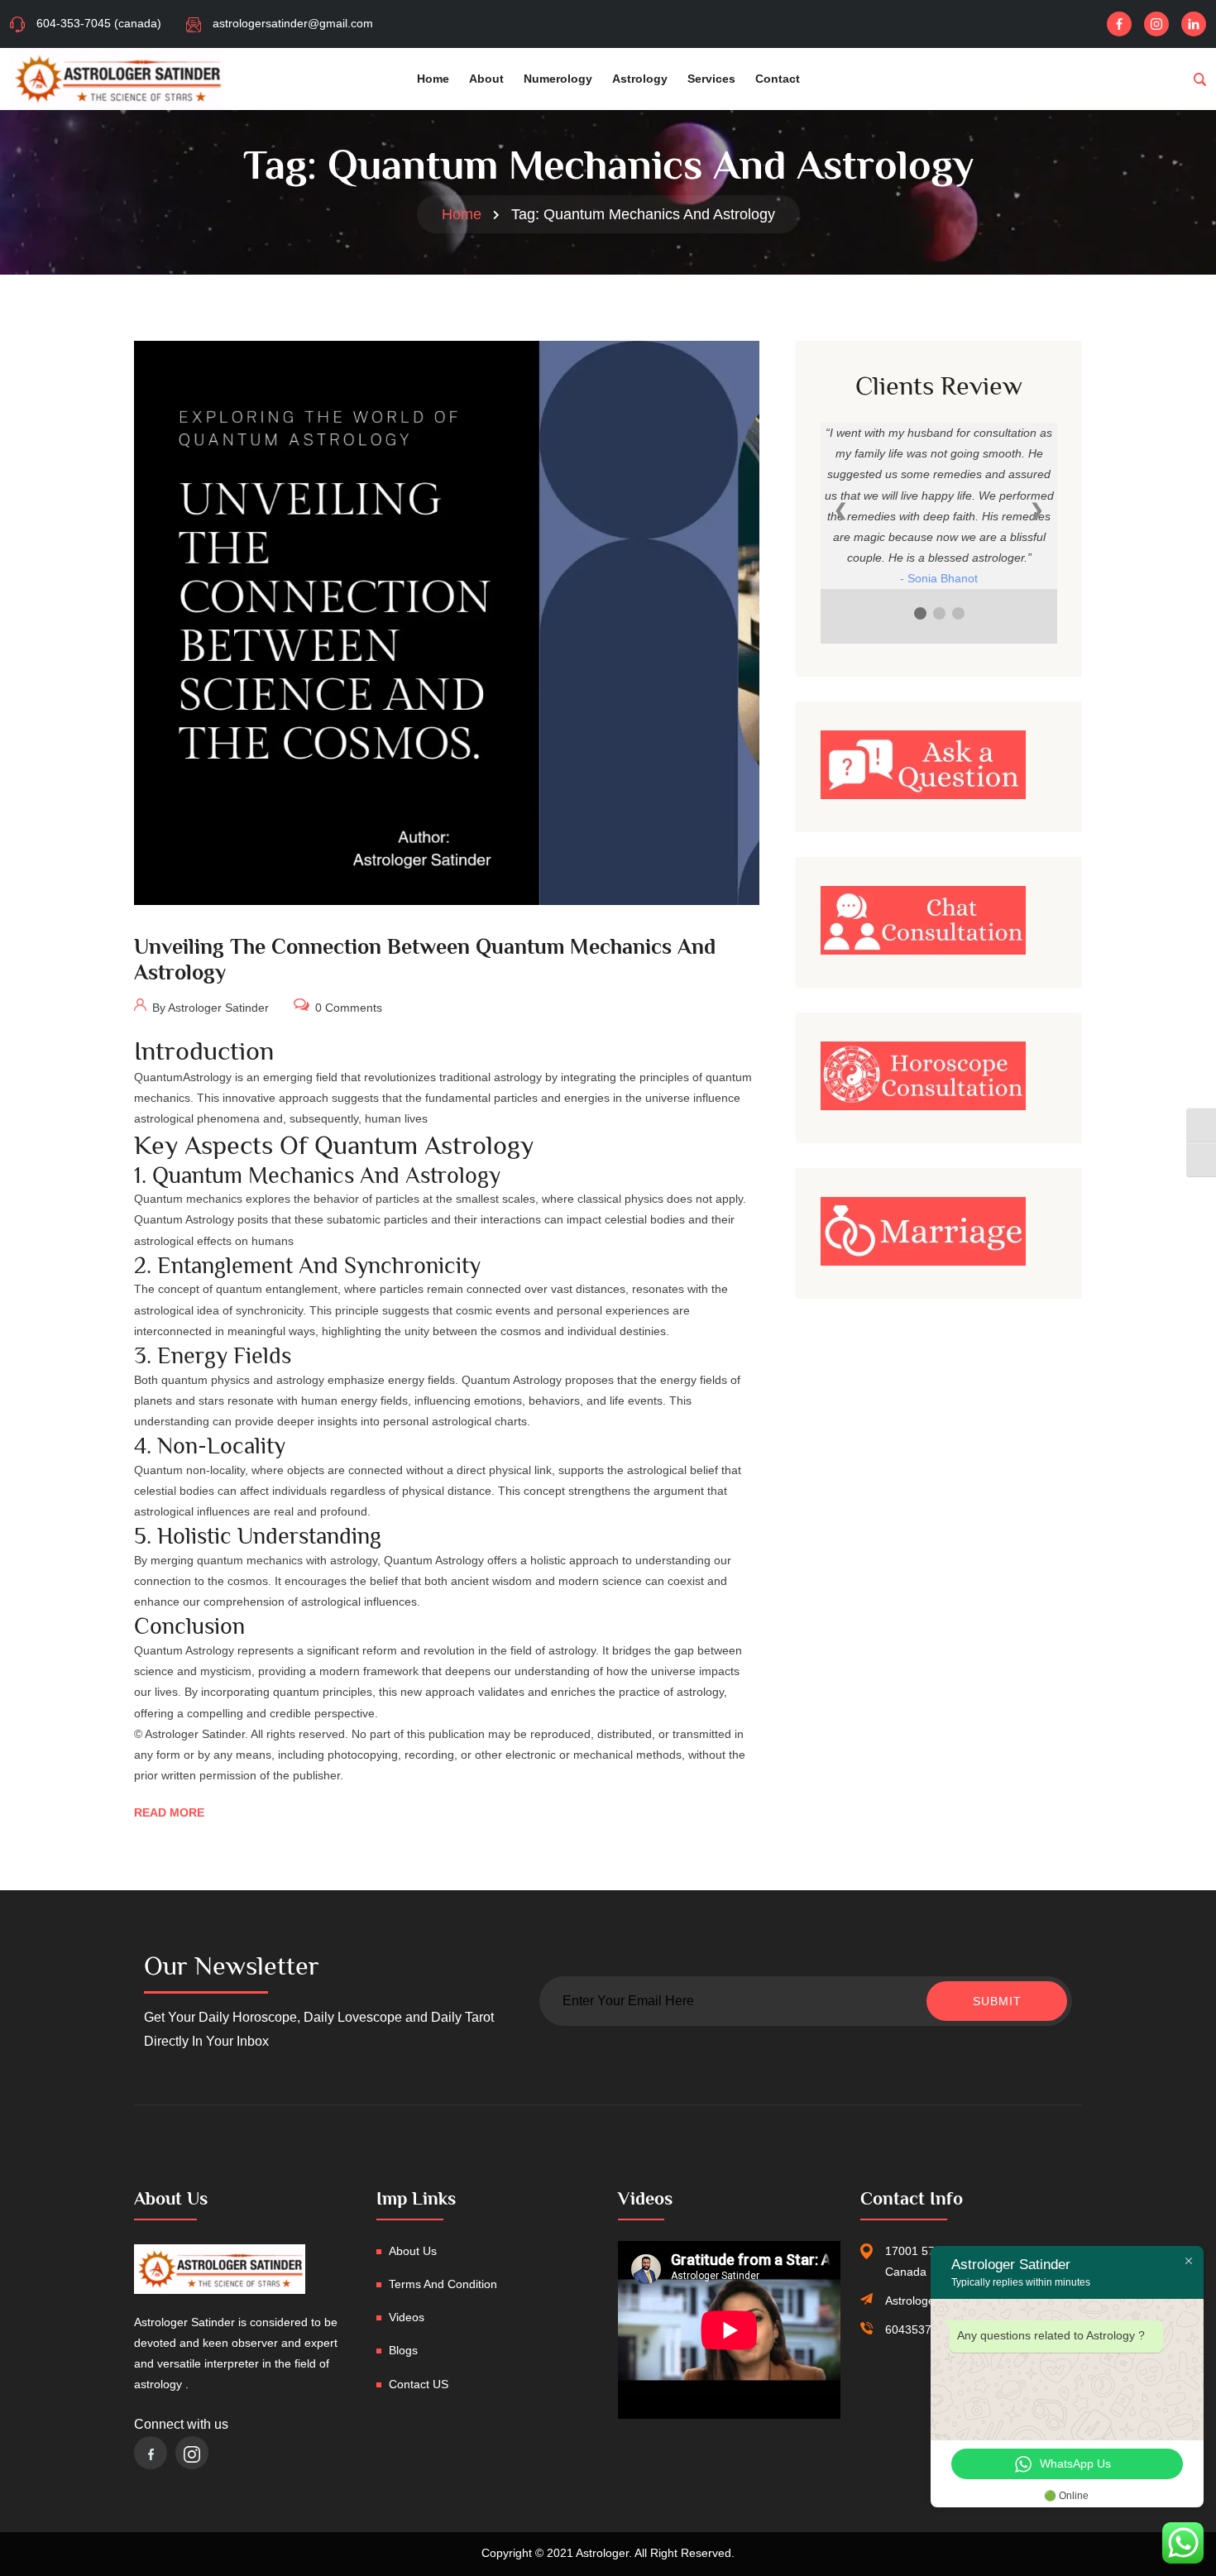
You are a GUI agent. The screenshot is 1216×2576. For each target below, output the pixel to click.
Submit (997, 2001)
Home (433, 79)
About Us (413, 2251)
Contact (778, 79)
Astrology (640, 79)
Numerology (558, 79)
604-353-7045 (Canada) (99, 23)
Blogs (403, 2350)
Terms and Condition (443, 2284)
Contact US (419, 2384)
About (486, 79)
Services (711, 79)
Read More (169, 1812)
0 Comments (347, 1008)
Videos (407, 2317)
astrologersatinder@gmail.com (293, 23)
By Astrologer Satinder (209, 1008)
